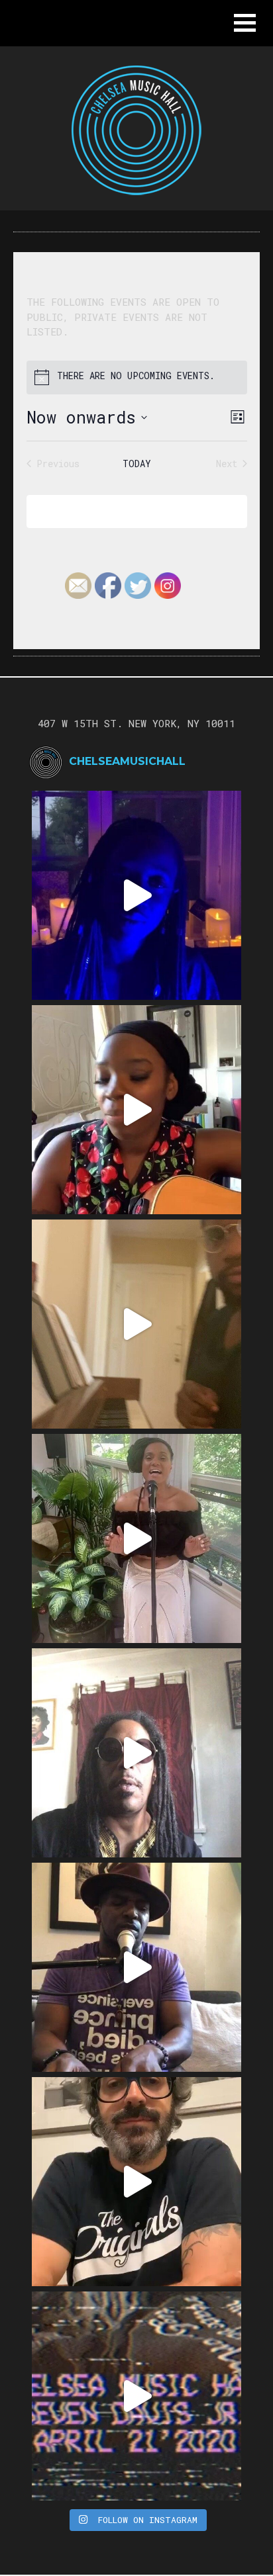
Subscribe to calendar (128, 511)
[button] (245, 23)
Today (137, 464)
